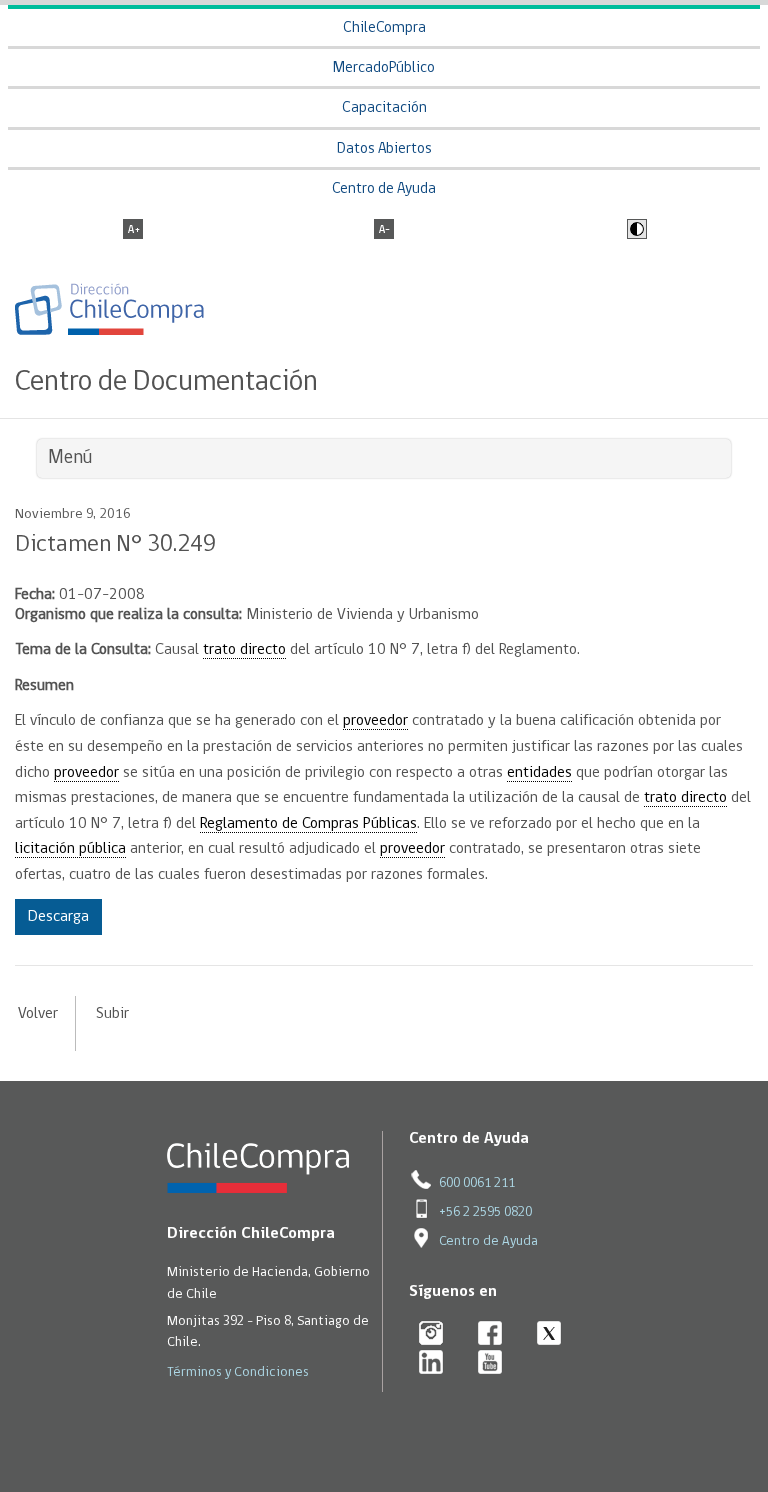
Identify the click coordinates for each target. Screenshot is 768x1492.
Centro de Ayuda (384, 189)
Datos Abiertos (384, 149)
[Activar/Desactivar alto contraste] (634, 231)
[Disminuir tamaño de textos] (384, 231)
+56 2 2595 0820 (485, 1212)
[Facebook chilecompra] (490, 1334)
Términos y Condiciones (238, 1372)
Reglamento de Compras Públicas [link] (308, 824)
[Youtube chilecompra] (490, 1363)
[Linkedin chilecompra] (431, 1363)
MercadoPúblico (384, 68)
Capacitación (384, 108)
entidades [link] (539, 773)
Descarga (58, 917)
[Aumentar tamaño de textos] (133, 231)
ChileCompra (384, 28)
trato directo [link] (244, 650)
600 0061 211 (477, 1183)
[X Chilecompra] (549, 1334)
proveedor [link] (375, 721)
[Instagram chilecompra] (431, 1334)
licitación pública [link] (70, 849)
